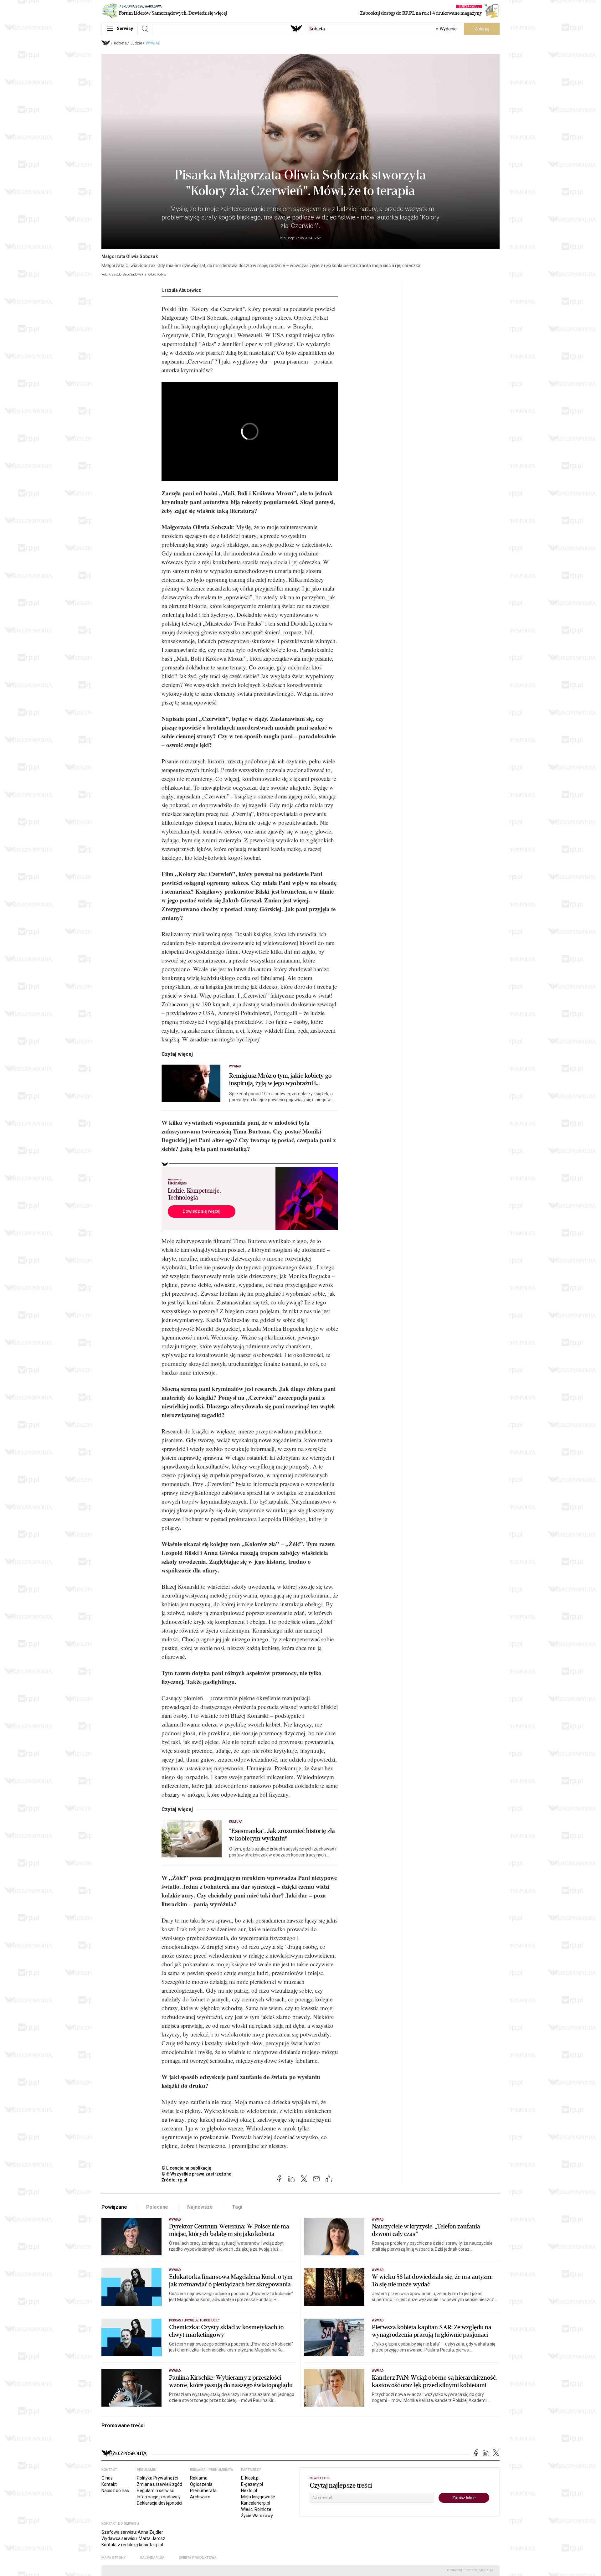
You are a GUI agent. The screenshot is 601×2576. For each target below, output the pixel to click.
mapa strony (114, 2558)
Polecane (157, 2207)
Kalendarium (152, 2558)
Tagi (237, 2207)
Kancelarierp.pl (256, 2503)
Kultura (236, 1822)
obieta (317, 29)
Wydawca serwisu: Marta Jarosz (133, 2538)
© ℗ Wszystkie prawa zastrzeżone (196, 2174)
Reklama (199, 2478)
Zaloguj (482, 29)
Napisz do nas (115, 2491)
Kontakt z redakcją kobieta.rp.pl (132, 2545)
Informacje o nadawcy (159, 2497)
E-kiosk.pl (250, 2478)
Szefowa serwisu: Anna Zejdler (132, 2532)
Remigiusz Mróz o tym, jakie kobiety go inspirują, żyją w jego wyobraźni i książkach (280, 1080)
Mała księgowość (258, 2497)
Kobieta (120, 43)
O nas (107, 2478)
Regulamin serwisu (156, 2491)
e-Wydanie (446, 29)
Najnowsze (200, 2207)
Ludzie (136, 43)
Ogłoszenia (201, 2484)
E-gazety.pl (252, 2484)
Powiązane (114, 2207)
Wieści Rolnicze (256, 2509)
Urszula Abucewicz (181, 290)
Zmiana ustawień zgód (159, 2484)
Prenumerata (203, 2491)
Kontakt (109, 2484)
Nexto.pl (249, 2491)
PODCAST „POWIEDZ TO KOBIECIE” (194, 2320)
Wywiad (153, 43)
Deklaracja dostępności (159, 2503)
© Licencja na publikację (187, 2168)
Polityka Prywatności (157, 2478)
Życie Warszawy (257, 2516)
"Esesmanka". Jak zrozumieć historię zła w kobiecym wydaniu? (282, 1835)
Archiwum (200, 2497)
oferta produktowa (198, 2558)
